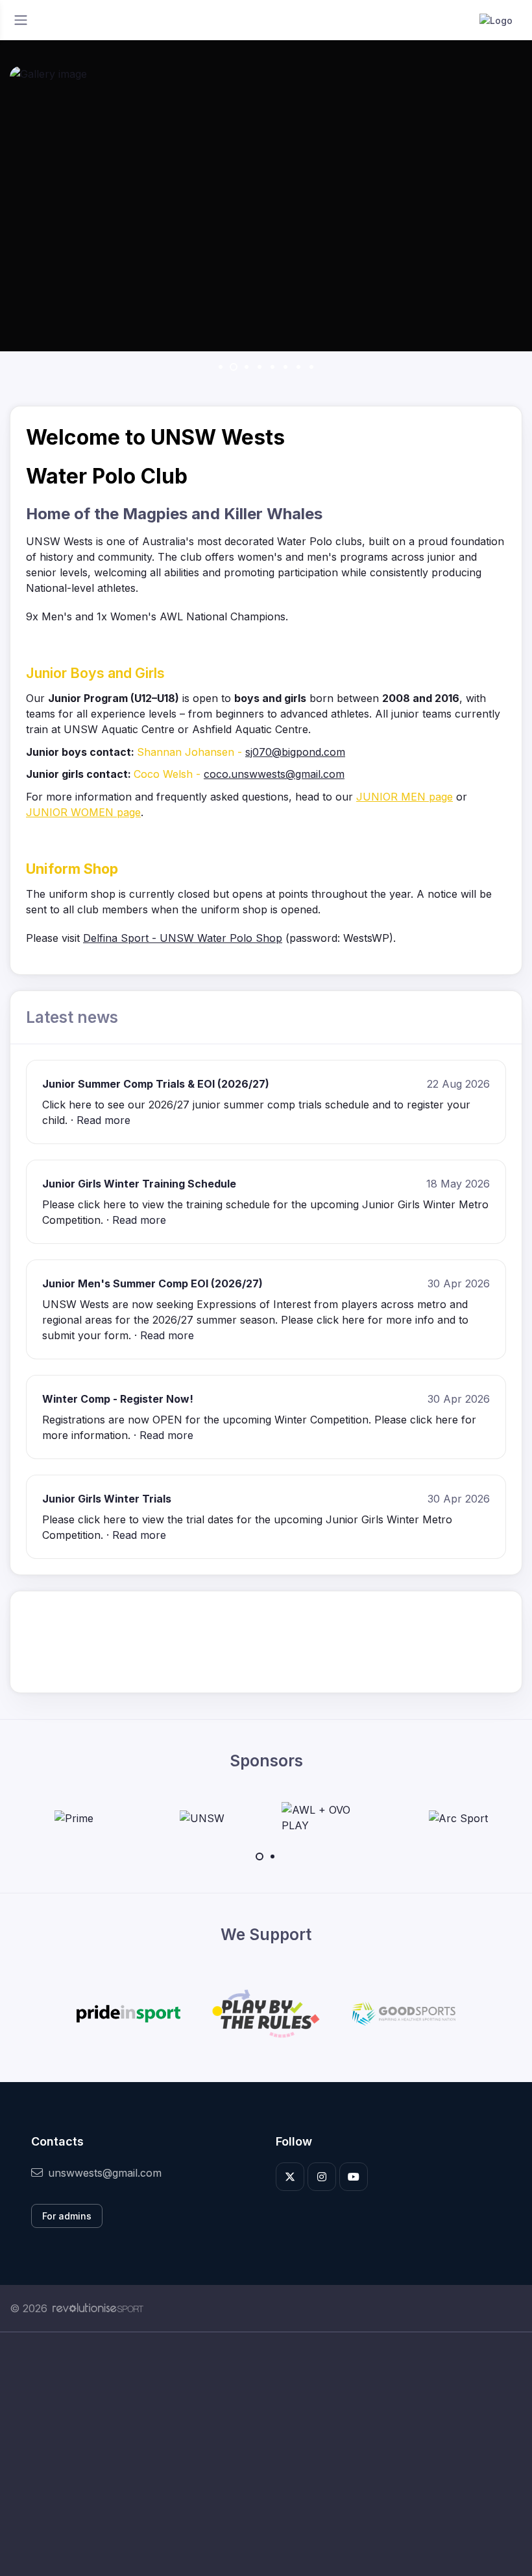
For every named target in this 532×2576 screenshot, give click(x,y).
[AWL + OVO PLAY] (330, 1818)
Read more (103, 1120)
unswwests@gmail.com (105, 2173)
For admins (67, 2216)
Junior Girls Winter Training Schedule (139, 1184)
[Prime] (74, 1818)
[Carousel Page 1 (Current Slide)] (260, 1856)
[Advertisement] (266, 2454)
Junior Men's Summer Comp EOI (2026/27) (152, 1283)
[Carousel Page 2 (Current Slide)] (234, 367)
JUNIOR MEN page (405, 797)
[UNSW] (202, 1818)
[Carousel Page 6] (285, 367)
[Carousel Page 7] (298, 367)
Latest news (72, 1017)
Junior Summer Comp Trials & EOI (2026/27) (156, 1084)
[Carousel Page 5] (272, 367)
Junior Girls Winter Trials (107, 1499)
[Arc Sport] (458, 1818)
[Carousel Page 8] (311, 367)
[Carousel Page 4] (260, 367)
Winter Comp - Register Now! (118, 1399)
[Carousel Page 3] (247, 367)
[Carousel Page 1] (221, 367)
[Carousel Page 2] (272, 1856)
